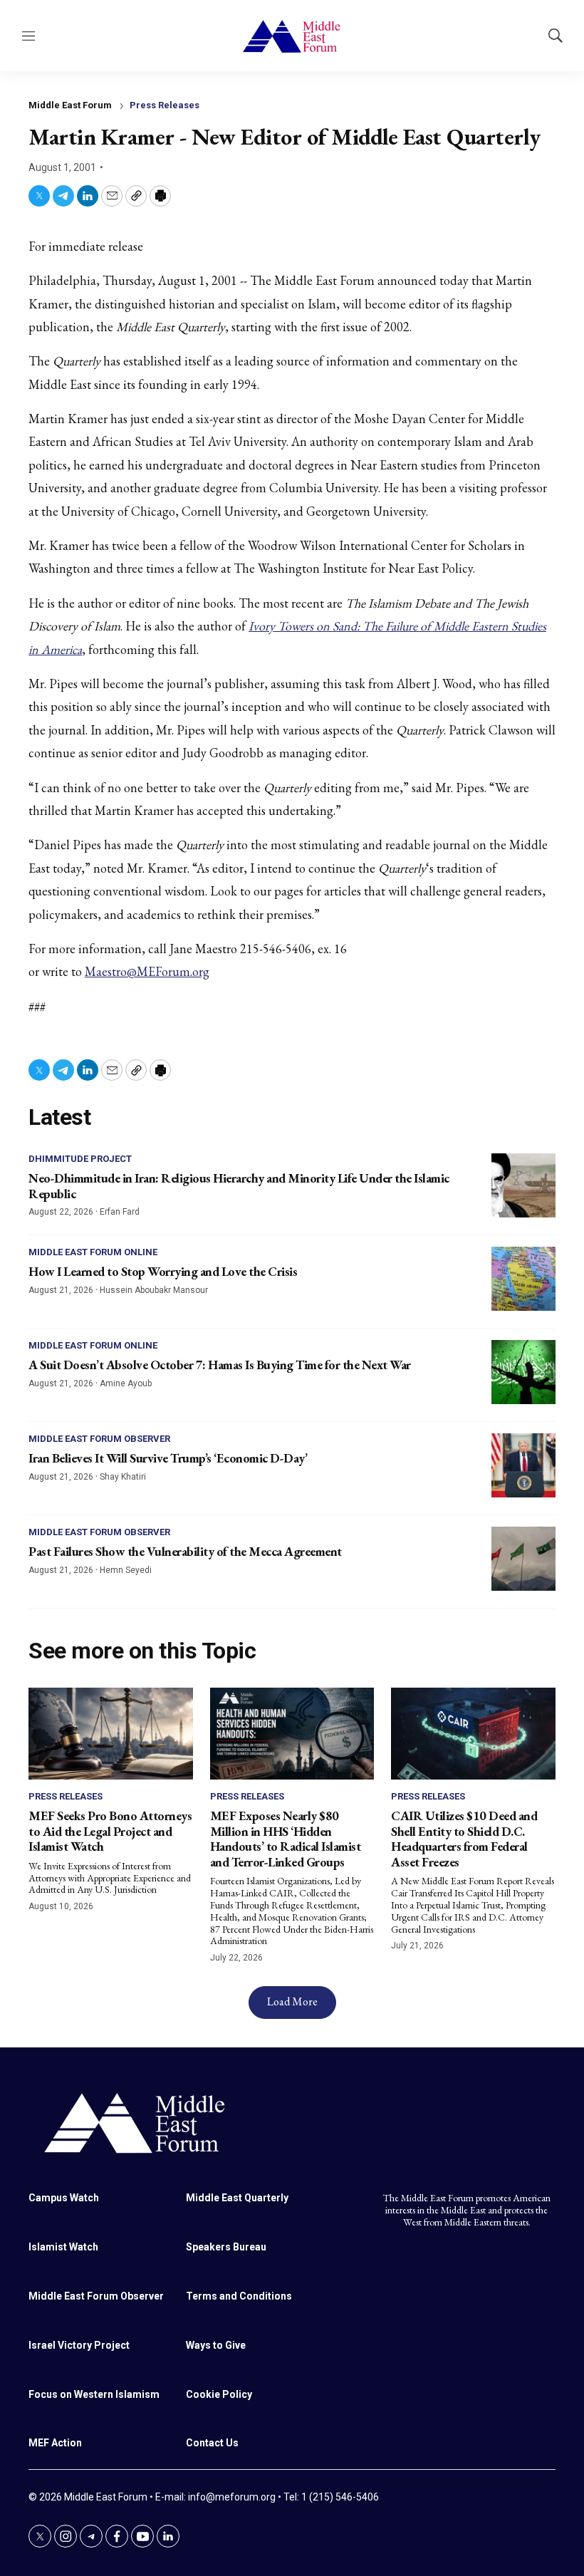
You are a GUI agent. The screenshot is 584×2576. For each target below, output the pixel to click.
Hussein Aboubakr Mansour (154, 1290)
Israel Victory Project (79, 2345)
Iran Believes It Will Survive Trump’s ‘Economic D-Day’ (168, 1458)
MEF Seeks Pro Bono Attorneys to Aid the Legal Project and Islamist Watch (110, 1831)
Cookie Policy (219, 2394)
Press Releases (165, 105)
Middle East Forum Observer (99, 1439)
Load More (292, 2001)
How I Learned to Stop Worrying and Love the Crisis (163, 1271)
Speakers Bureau (226, 2247)
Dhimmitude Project (80, 1159)
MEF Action (55, 2443)
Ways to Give (216, 2345)
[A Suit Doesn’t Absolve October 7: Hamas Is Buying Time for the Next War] (523, 1372)
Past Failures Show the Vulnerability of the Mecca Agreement (185, 1551)
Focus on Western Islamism (94, 2394)
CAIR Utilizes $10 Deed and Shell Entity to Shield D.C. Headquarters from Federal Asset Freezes (464, 1839)
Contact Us (212, 2443)
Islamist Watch (63, 2247)
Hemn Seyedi (126, 1570)
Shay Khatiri (123, 1477)
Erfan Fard (120, 1212)
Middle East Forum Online (93, 1252)
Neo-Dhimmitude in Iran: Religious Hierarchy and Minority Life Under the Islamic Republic (239, 1186)
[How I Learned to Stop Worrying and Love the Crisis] (523, 1279)
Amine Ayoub (126, 1383)
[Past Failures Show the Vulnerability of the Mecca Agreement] (523, 1559)
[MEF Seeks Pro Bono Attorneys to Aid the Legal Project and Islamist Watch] (111, 1734)
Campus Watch (64, 2198)
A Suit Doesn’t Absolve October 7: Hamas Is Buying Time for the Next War (220, 1365)
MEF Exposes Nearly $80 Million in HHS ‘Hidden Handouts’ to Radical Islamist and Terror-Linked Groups (286, 1839)
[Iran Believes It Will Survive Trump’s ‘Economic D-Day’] (523, 1465)
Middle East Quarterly (237, 2198)
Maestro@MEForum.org (147, 971)
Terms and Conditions (239, 2296)
